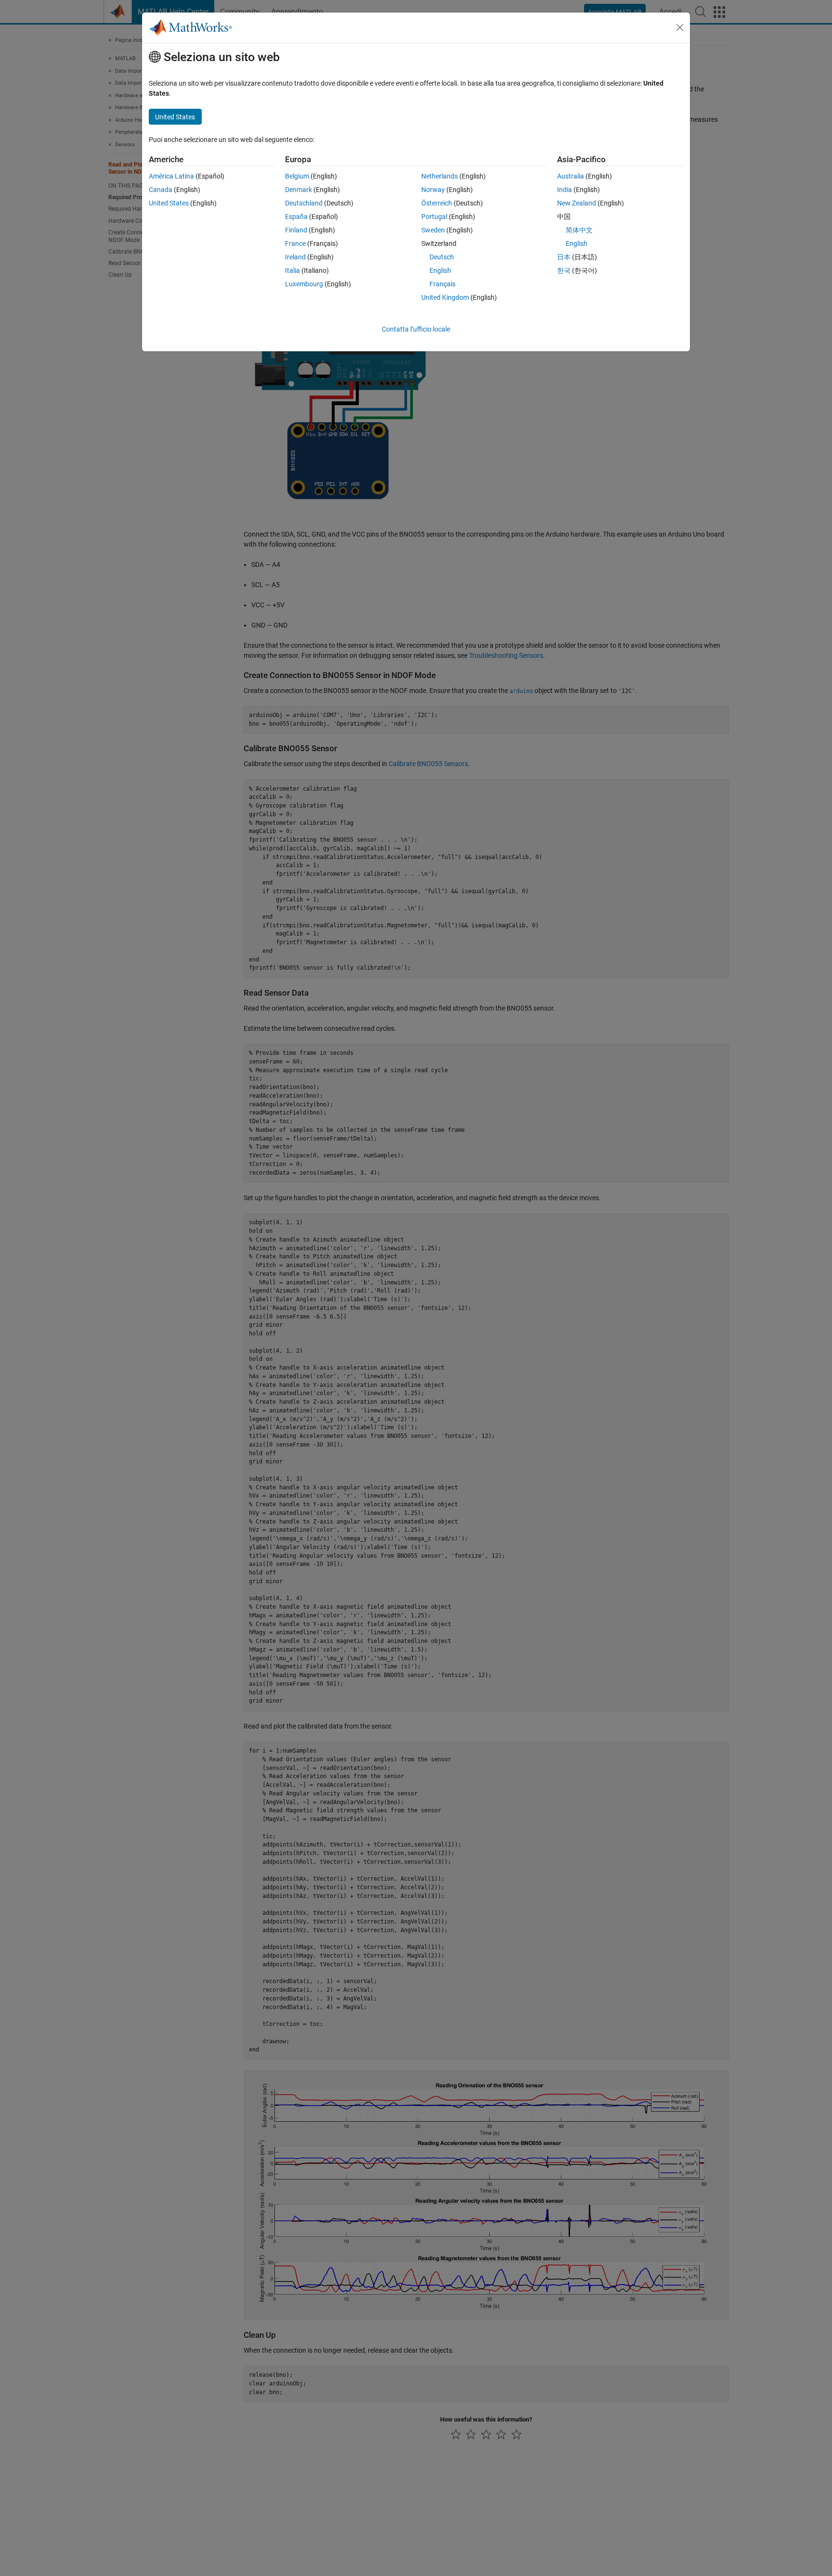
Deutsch (442, 257)
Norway (433, 190)
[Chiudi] (680, 27)
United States (169, 203)
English (440, 270)
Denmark (299, 190)
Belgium (297, 176)
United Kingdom (445, 297)
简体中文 (579, 230)
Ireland (295, 257)
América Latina (171, 176)
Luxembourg (304, 284)
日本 (564, 257)
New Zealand (577, 203)
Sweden (433, 230)
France (295, 244)
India (565, 190)
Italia (292, 270)
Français (442, 284)
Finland (296, 230)
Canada (161, 190)
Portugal (434, 217)
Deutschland (304, 203)
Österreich (437, 203)
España (296, 217)
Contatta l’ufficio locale (416, 329)
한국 (564, 270)
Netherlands (440, 176)
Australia (571, 176)
